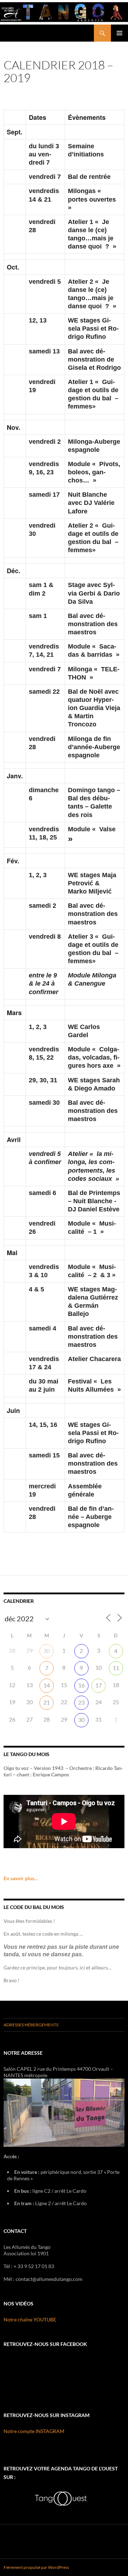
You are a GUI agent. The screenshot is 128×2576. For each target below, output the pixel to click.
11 (116, 1668)
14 (47, 1685)
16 (81, 1685)
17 (98, 1685)
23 (81, 1702)
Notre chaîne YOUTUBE (30, 2319)
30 (47, 1651)
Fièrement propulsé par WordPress (36, 2567)
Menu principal (119, 33)
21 (47, 1702)
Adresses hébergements (31, 2025)
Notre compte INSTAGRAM (34, 2431)
